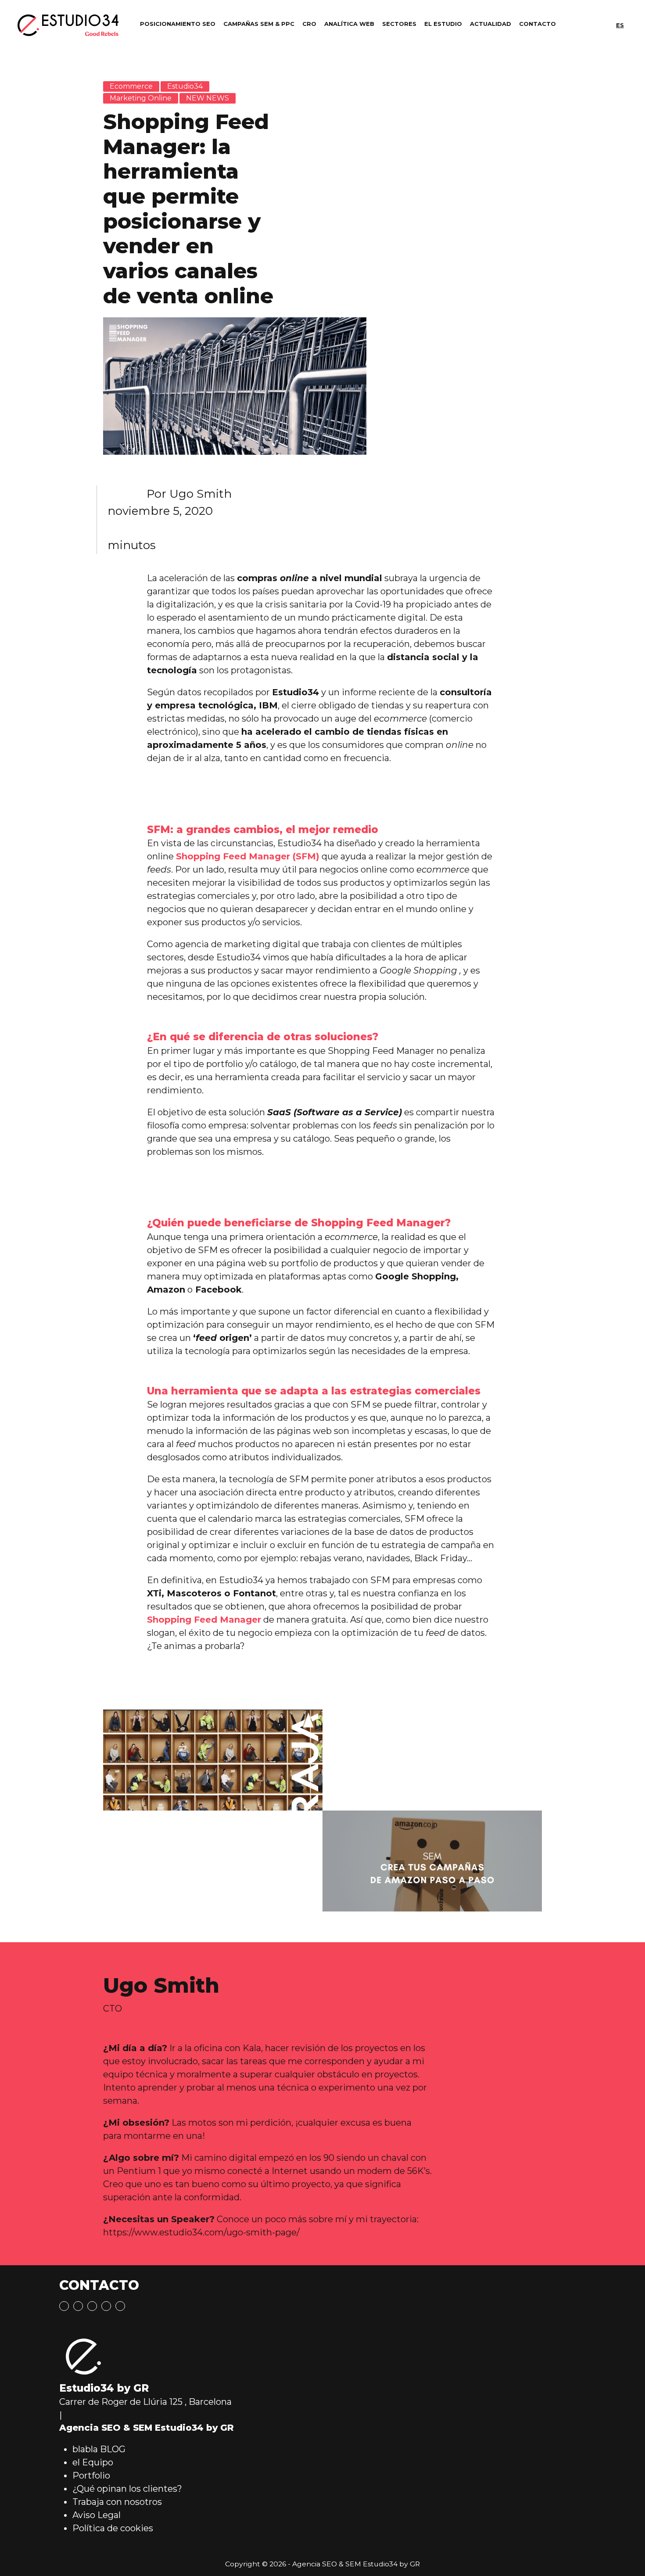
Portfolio (91, 2475)
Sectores (399, 24)
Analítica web (349, 24)
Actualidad (491, 24)
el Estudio (443, 24)
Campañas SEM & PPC (259, 24)
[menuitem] (620, 25)
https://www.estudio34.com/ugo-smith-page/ (201, 2232)
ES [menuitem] (620, 25)
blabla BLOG (99, 2449)
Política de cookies (113, 2528)
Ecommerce (131, 86)
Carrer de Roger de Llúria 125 (121, 2402)
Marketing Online (141, 98)
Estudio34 (185, 86)
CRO (309, 24)
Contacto (537, 24)
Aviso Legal (97, 2515)
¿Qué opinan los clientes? (127, 2489)
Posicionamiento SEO (178, 24)
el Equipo (93, 2462)
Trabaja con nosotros (117, 2502)
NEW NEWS (208, 98)
